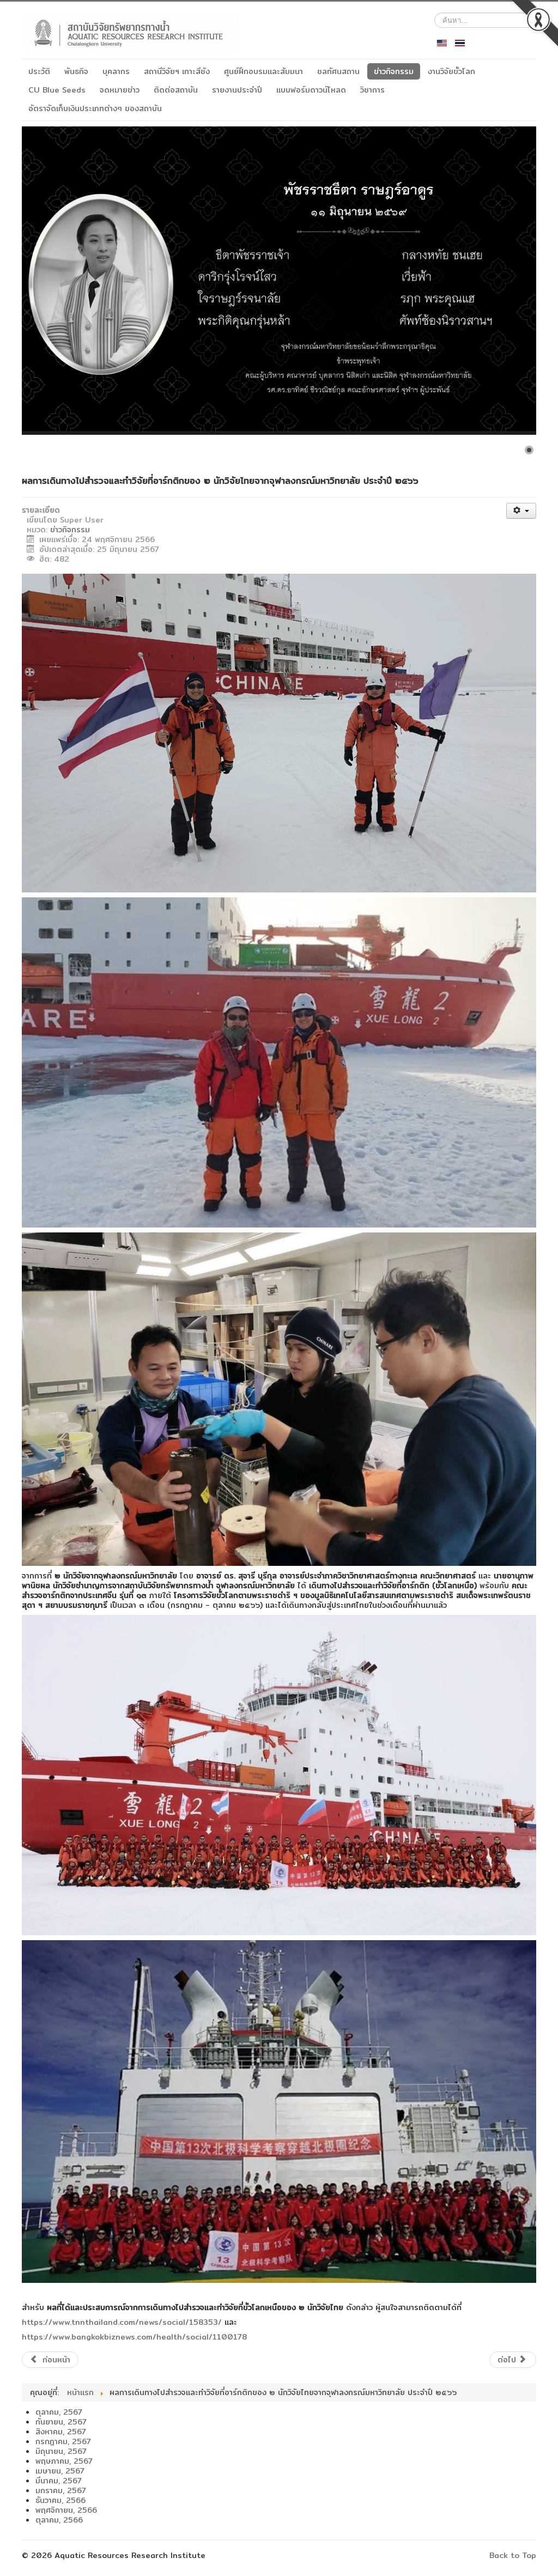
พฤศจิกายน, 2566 (66, 2510)
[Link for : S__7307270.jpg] (279, 281)
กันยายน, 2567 (61, 2422)
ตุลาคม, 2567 (59, 2412)
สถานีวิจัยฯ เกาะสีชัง (177, 71)
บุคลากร (116, 71)
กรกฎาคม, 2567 (63, 2441)
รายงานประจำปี (237, 90)
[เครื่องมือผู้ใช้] (521, 511)
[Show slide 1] (529, 450)
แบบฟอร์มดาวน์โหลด (311, 90)
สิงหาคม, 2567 (61, 2432)
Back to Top (513, 2555)
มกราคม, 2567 (61, 2490)
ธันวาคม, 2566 (60, 2500)
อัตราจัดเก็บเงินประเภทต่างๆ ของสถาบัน (95, 108)
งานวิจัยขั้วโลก (451, 71)
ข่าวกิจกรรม (394, 71)
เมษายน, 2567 (60, 2471)
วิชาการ (372, 90)
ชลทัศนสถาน (338, 71)
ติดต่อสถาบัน (176, 90)
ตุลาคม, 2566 (59, 2520)
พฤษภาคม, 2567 (64, 2461)
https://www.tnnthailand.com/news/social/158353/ (122, 2322)
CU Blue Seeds (57, 90)
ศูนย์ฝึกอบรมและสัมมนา (263, 71)
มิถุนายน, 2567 (61, 2451)
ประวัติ (39, 71)
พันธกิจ (76, 71)
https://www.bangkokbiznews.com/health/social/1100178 (134, 2337)
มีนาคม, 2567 (59, 2481)
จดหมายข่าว (120, 90)
